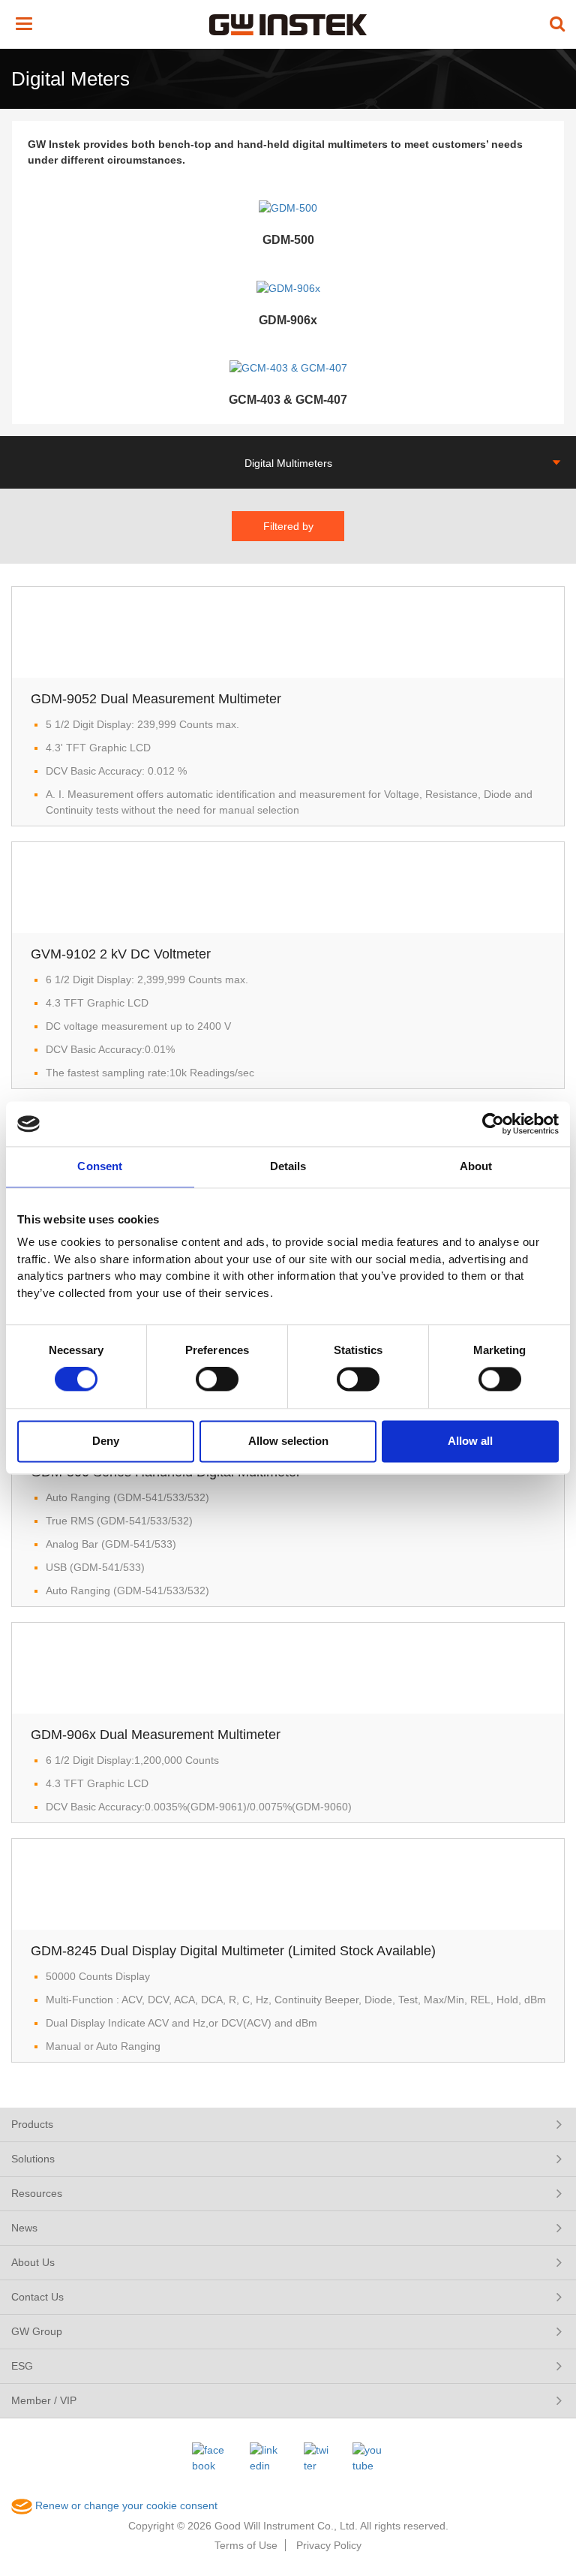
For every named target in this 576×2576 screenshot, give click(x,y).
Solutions (33, 2159)
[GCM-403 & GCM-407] (288, 368)
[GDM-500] (288, 207)
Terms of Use (246, 2545)
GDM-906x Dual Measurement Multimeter (156, 1735)
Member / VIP (44, 2400)
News (24, 2228)
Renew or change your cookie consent (125, 2505)
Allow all (470, 1441)
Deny (106, 1441)
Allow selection (288, 1441)
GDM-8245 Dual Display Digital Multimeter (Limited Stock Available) (233, 1951)
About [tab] (476, 1166)
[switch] (217, 1380)
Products (32, 2124)
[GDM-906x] (288, 287)
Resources (37, 2193)
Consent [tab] (100, 1166)
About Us (33, 2262)
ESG (22, 2366)
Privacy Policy (329, 2545)
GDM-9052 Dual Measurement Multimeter (156, 699)
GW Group (37, 2331)
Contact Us (37, 2297)
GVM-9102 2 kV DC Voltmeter (121, 954)
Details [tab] (288, 1166)
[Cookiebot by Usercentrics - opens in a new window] (493, 1124)
